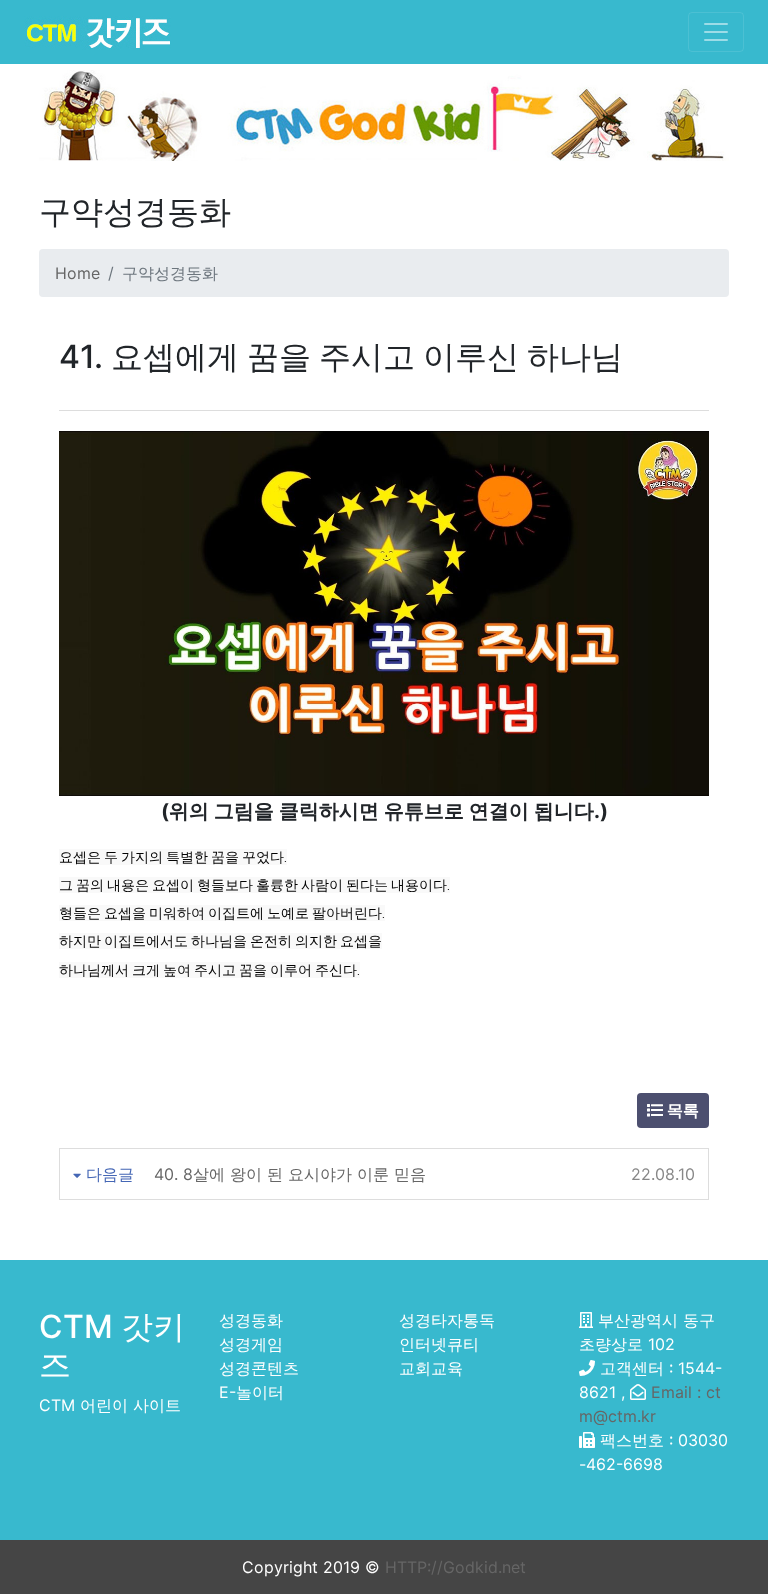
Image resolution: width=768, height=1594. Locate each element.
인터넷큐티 (439, 1344)
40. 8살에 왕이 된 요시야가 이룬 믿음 (290, 1174)
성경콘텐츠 (259, 1368)
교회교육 (431, 1368)
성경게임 (251, 1344)
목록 (681, 1110)
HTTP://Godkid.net (455, 1567)
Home (77, 273)
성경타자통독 (447, 1320)
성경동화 (251, 1320)
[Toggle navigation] (716, 32)
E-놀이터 (251, 1392)
